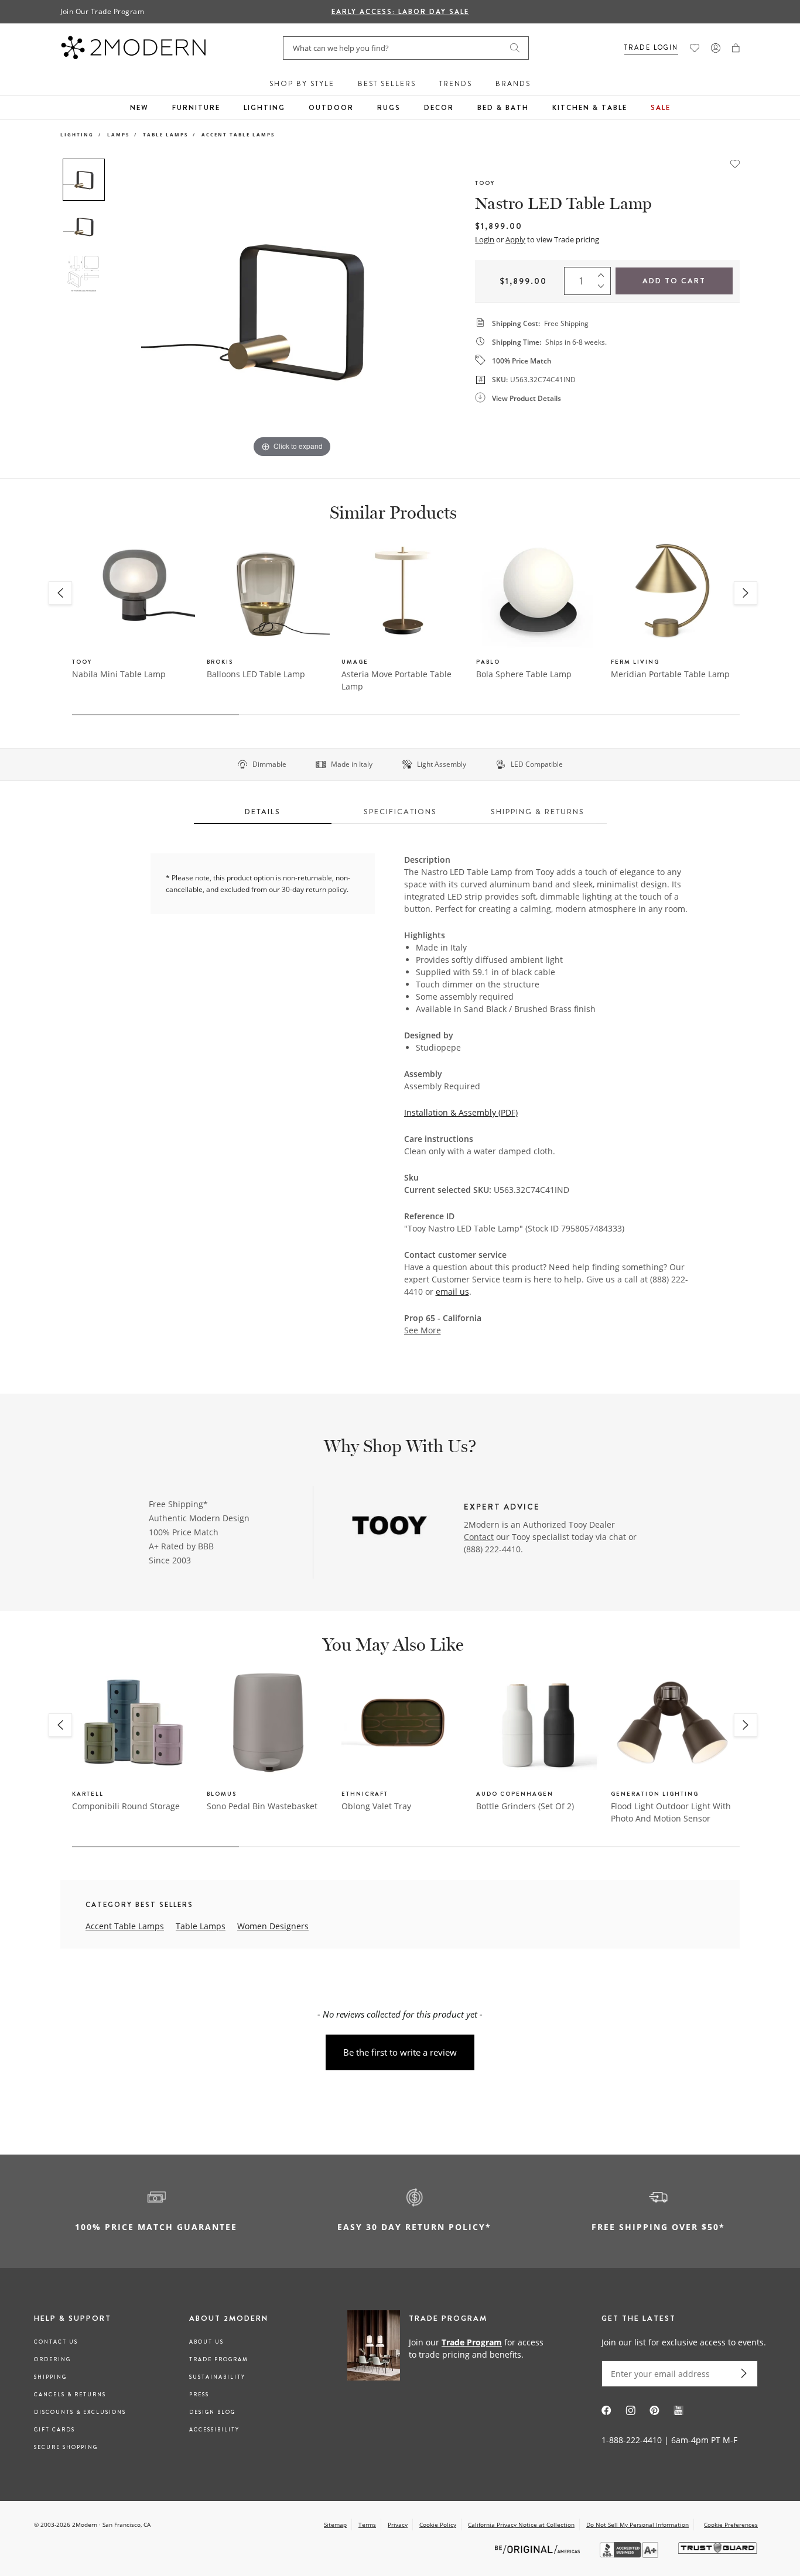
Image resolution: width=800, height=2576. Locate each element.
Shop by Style (302, 84)
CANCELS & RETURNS (70, 2395)
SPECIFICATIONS (400, 812)
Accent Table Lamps (238, 134)
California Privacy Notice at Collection (521, 2524)
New (139, 108)
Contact (479, 1537)
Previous (124, 309)
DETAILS (263, 812)
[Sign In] (716, 48)
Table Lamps (165, 134)
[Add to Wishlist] (735, 163)
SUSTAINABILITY (217, 2377)
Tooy (485, 183)
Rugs (389, 108)
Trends (456, 84)
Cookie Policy (438, 2524)
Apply (515, 239)
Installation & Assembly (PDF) (461, 1112)
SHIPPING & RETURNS (538, 812)
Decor (439, 108)
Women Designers (273, 1926)
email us (452, 1292)
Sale (661, 108)
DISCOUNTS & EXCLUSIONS (80, 2412)
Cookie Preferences (731, 2525)
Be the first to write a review (400, 2052)
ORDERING (52, 2359)
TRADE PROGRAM (219, 2359)
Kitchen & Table (590, 108)
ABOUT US (206, 2342)
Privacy (398, 2524)
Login (485, 239)
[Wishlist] (695, 48)
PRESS (199, 2395)
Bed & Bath (503, 108)
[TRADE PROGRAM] (449, 2348)
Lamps (118, 134)
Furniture (196, 108)
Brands (513, 84)
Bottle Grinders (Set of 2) (525, 1806)
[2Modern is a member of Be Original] (539, 2548)
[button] (736, 48)
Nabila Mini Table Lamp (119, 674)
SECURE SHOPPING (66, 2447)
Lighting (264, 108)
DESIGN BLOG (212, 2412)
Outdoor (331, 108)
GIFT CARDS (54, 2430)
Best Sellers (387, 84)
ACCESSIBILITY (214, 2430)
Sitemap (335, 2524)
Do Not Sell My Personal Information (637, 2524)
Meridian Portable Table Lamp (670, 674)
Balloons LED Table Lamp (256, 674)
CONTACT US (56, 2342)
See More (423, 1330)
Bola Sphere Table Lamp (524, 674)
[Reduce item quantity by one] (604, 289)
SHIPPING (50, 2377)
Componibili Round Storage (126, 1806)
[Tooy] (390, 1526)
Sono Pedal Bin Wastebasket (262, 1806)
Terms (367, 2524)
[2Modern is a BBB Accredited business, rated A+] (630, 2555)
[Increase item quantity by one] (604, 273)
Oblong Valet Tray (376, 1806)
